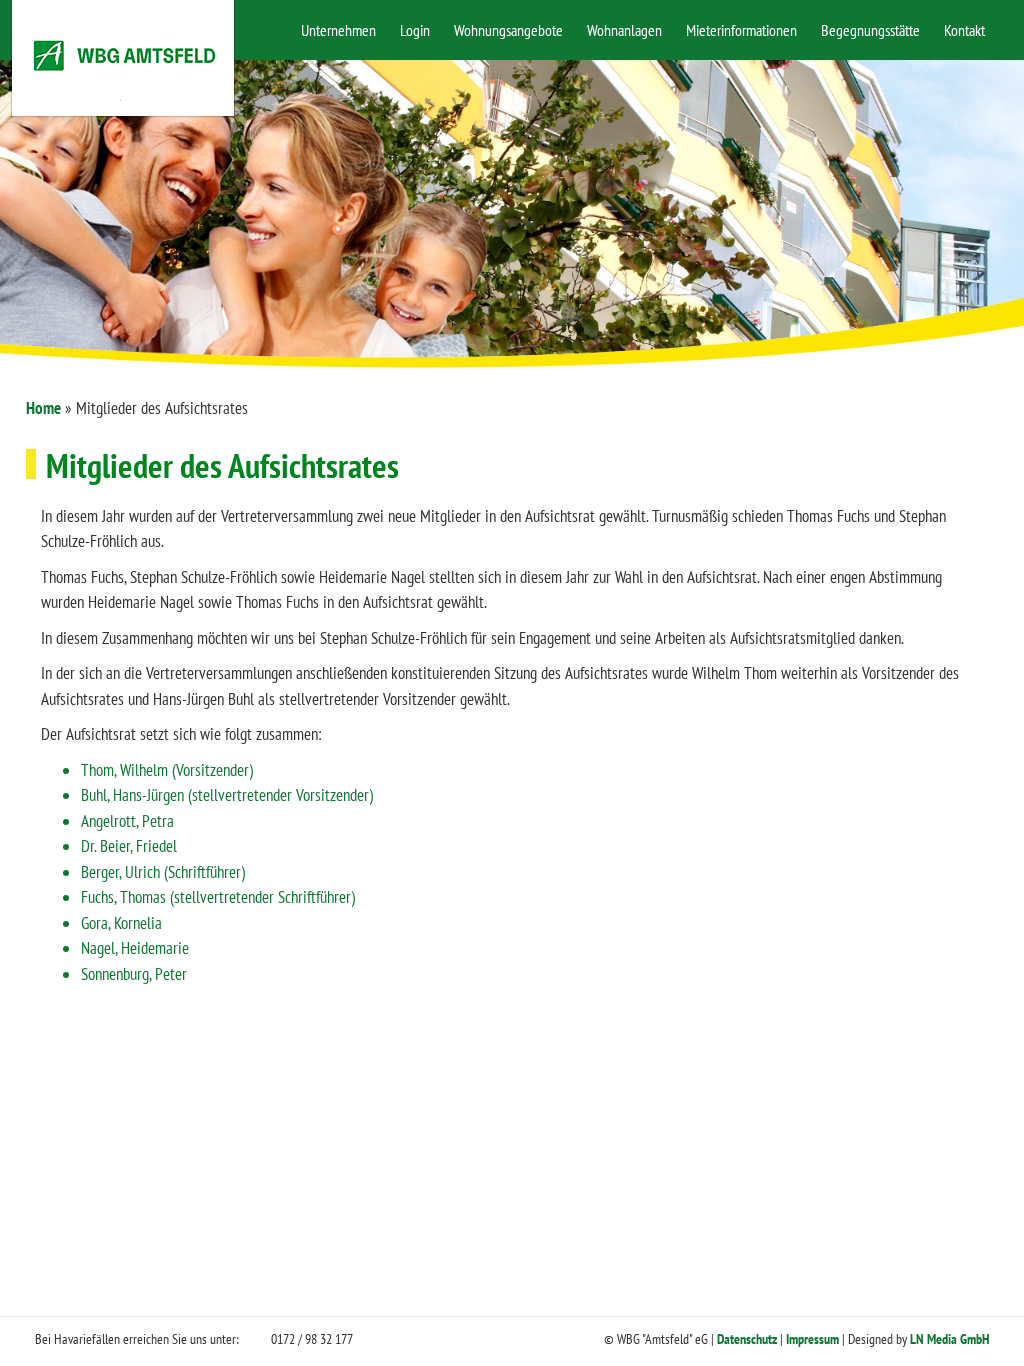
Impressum (812, 1339)
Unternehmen (338, 30)
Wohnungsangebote (508, 30)
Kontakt (964, 30)
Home (43, 408)
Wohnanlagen (624, 30)
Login (415, 30)
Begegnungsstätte (870, 30)
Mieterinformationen (741, 30)
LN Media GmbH (949, 1339)
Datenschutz (747, 1339)
